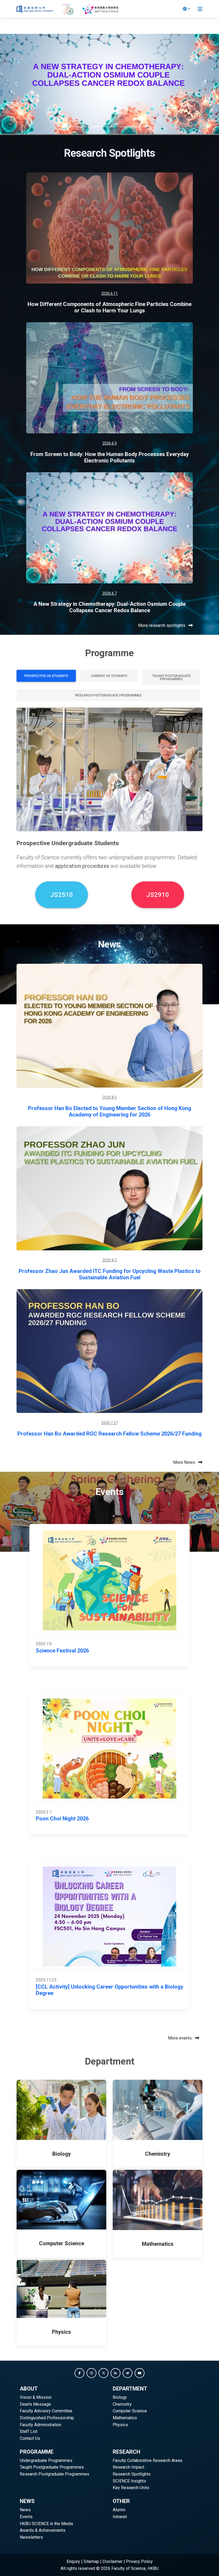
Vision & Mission (36, 2397)
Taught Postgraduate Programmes (52, 2467)
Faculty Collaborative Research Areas (148, 2460)
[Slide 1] (66, 127)
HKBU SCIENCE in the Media (46, 2524)
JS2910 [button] (158, 895)
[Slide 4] (95, 127)
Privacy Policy (139, 2561)
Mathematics (125, 2418)
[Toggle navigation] (200, 9)
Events (26, 2517)
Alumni (119, 2510)
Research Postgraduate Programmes (54, 2474)
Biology (120, 2397)
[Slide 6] (114, 127)
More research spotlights (162, 625)
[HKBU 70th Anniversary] (68, 9)
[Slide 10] (153, 127)
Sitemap (91, 2561)
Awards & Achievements (43, 2530)
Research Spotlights (132, 2474)
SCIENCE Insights (129, 2481)
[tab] (46, 676)
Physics (120, 2425)
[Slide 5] (105, 127)
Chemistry (122, 2404)
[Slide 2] (76, 127)
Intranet (120, 2517)
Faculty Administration (40, 2425)
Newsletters (31, 2537)
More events (180, 2038)
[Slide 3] (85, 127)
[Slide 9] (143, 127)
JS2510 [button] (62, 895)
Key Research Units (131, 2488)
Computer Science (130, 2411)
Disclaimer (113, 2561)
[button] (79, 2373)
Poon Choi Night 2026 (62, 1819)
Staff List (29, 2431)
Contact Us (30, 2438)
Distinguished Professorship (47, 2418)
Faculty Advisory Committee (46, 2411)
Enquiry (73, 2561)
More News (185, 1462)
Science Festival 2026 (62, 1651)
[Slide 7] (124, 127)
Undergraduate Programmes (46, 2460)
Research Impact (128, 2467)
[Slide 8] (134, 127)
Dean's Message (35, 2404)
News (25, 2510)
